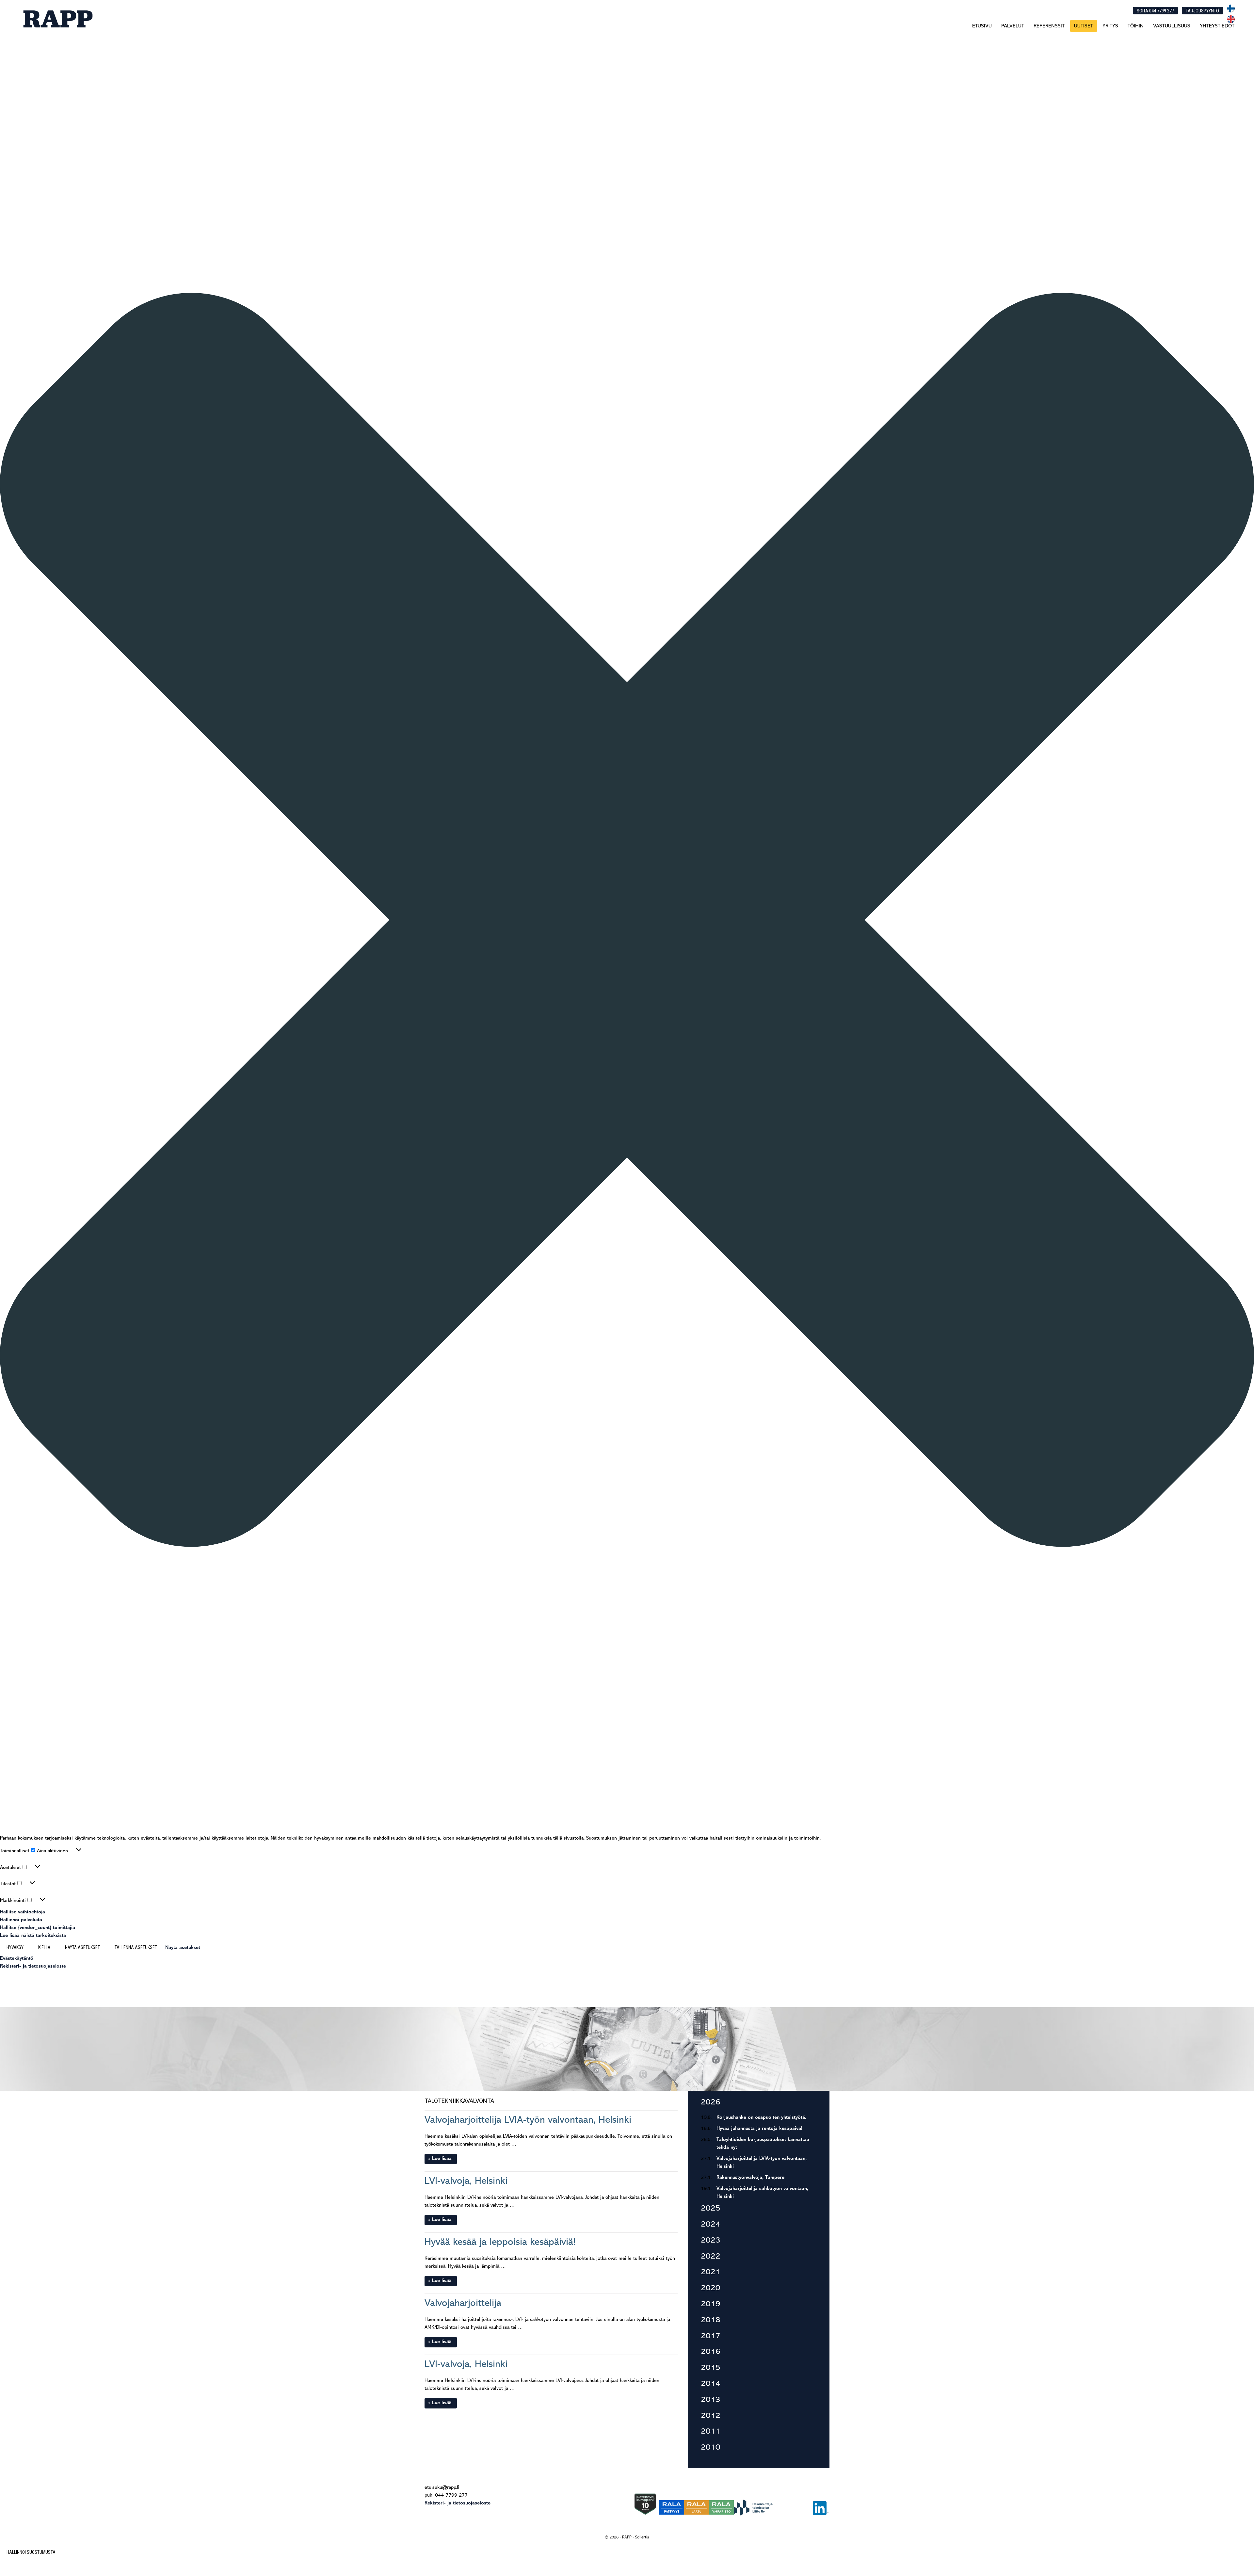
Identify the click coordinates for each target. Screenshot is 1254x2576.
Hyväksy (15, 1947)
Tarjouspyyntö (1202, 11)
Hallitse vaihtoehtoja (23, 1912)
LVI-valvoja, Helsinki (466, 2181)
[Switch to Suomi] (1231, 11)
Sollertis (642, 2537)
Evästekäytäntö (17, 1959)
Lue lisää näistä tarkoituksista (33, 1936)
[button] (627, 921)
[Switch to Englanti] (1231, 22)
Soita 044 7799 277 (1155, 11)
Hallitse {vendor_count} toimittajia (38, 1928)
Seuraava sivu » (658, 2427)
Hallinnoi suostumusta (31, 2552)
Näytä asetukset (82, 1947)
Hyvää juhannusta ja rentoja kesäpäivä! (759, 2129)
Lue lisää (442, 2159)
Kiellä (44, 1947)
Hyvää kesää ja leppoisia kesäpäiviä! (500, 2242)
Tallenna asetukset (136, 1947)
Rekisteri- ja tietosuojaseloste (33, 1966)
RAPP (57, 19)
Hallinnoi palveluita (21, 1920)
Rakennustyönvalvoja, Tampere (750, 2178)
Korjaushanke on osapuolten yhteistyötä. (761, 2118)
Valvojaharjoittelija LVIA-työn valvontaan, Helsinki (528, 2120)
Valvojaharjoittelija (463, 2303)
